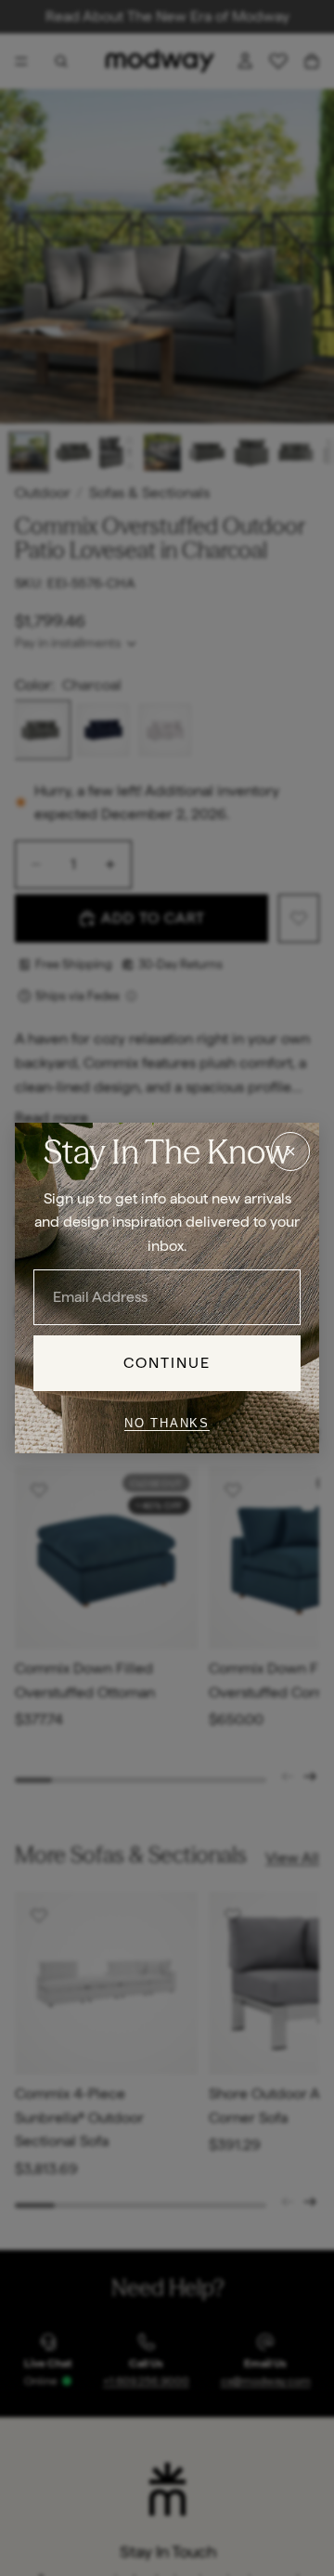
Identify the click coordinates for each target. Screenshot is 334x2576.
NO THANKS (167, 1423)
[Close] (290, 1151)
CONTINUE (167, 1363)
